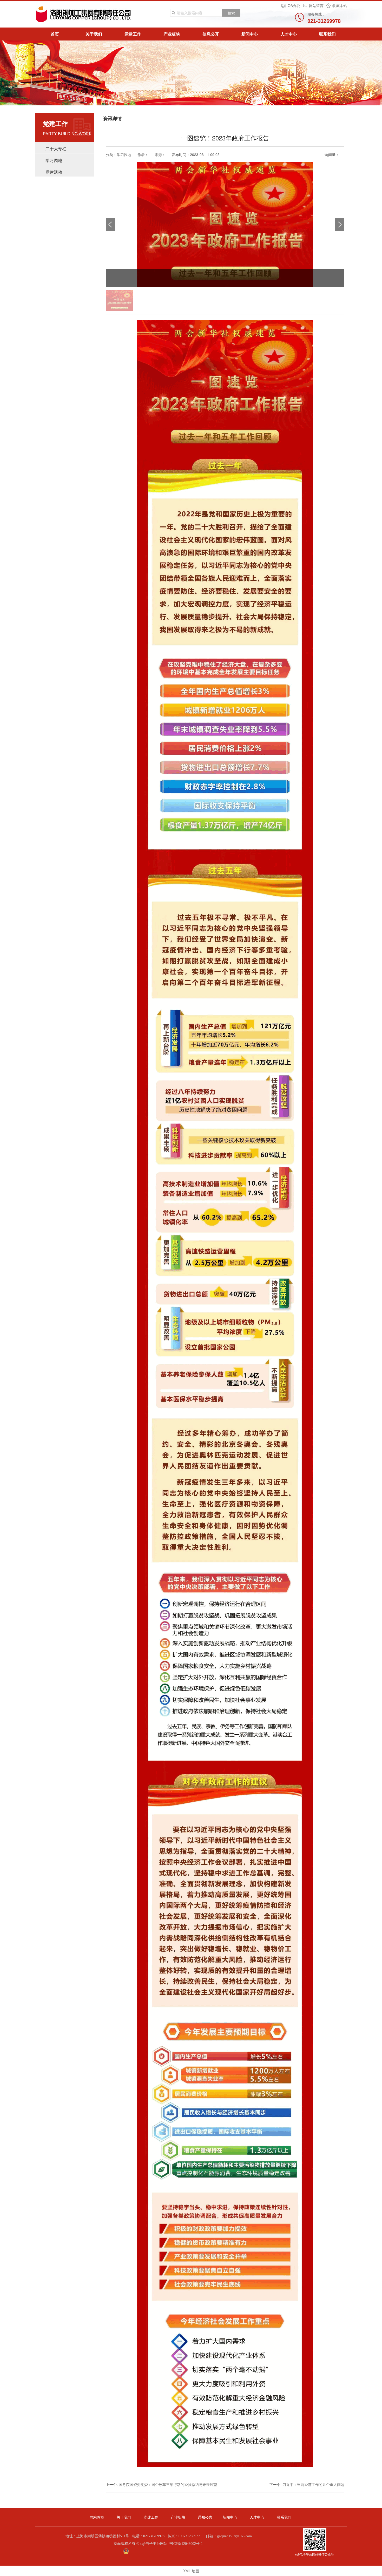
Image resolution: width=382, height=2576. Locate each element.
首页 (55, 34)
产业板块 (172, 34)
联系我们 (327, 34)
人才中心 (289, 34)
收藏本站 (340, 5)
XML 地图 (191, 2571)
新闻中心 (250, 34)
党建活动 (54, 172)
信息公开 (211, 34)
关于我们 (94, 34)
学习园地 (54, 160)
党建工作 (133, 34)
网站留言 (316, 5)
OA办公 (294, 5)
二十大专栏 (56, 149)
